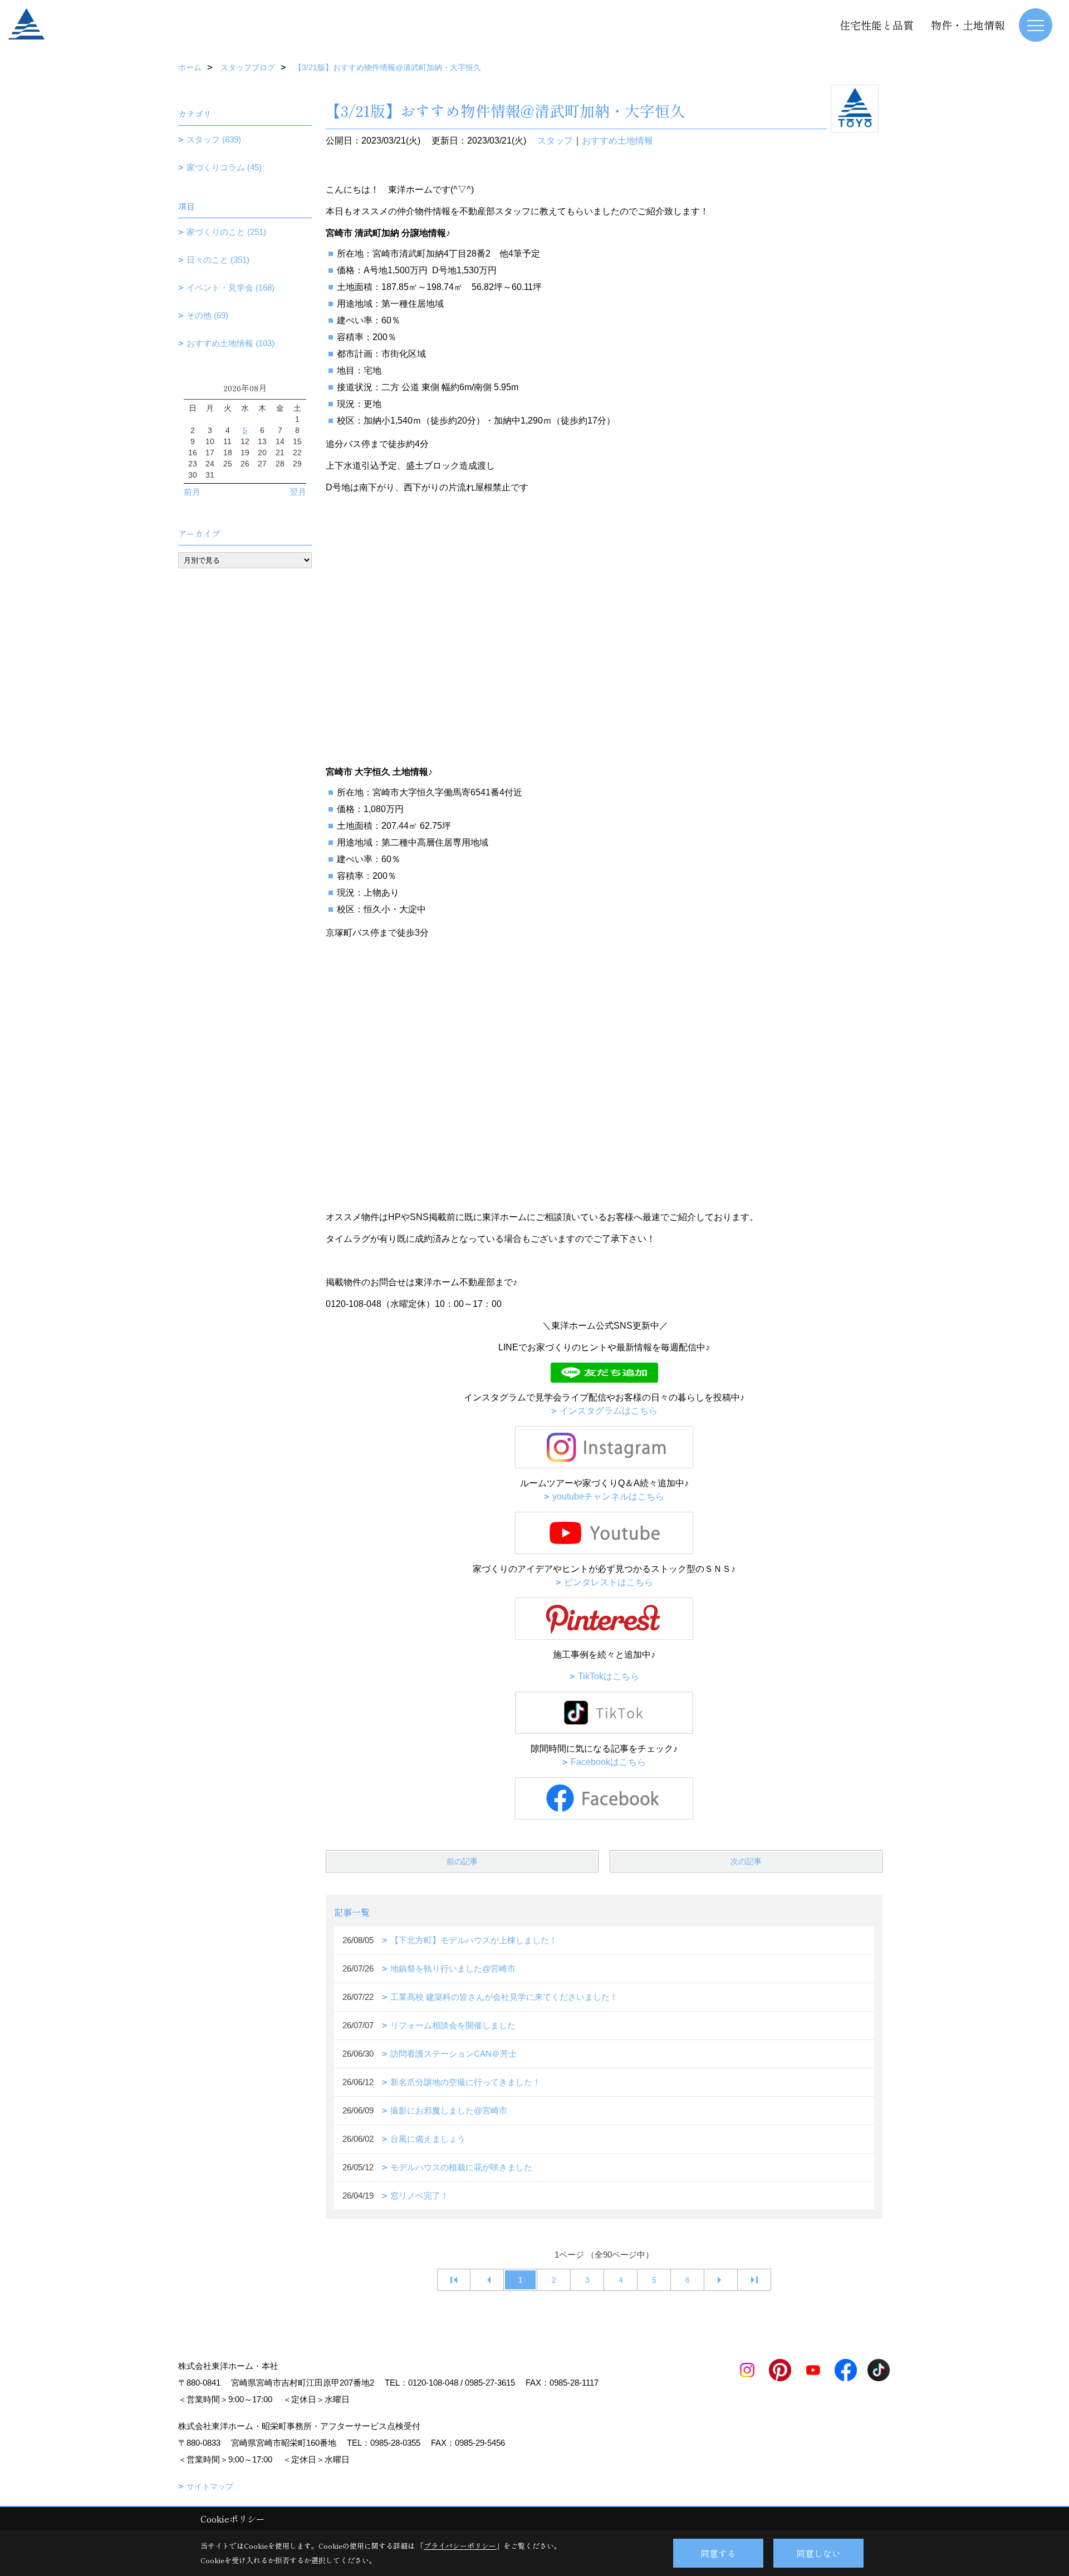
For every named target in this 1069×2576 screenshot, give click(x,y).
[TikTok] (604, 1712)
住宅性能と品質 (877, 25)
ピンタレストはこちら (609, 1582)
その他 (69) (207, 315)
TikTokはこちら (609, 1676)
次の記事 (746, 1861)
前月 (192, 492)
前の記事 (462, 1861)
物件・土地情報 (968, 25)
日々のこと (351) (218, 260)
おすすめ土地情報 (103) (231, 343)
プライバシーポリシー (460, 2546)
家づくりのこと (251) (226, 232)
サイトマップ (210, 2486)
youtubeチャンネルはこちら (608, 1496)
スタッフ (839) (214, 139)
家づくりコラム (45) (224, 167)
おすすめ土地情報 (617, 141)
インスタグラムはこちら (609, 1411)
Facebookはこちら (608, 1762)
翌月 (298, 492)
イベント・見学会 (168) (231, 287)
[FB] (604, 1798)
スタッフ (555, 141)
